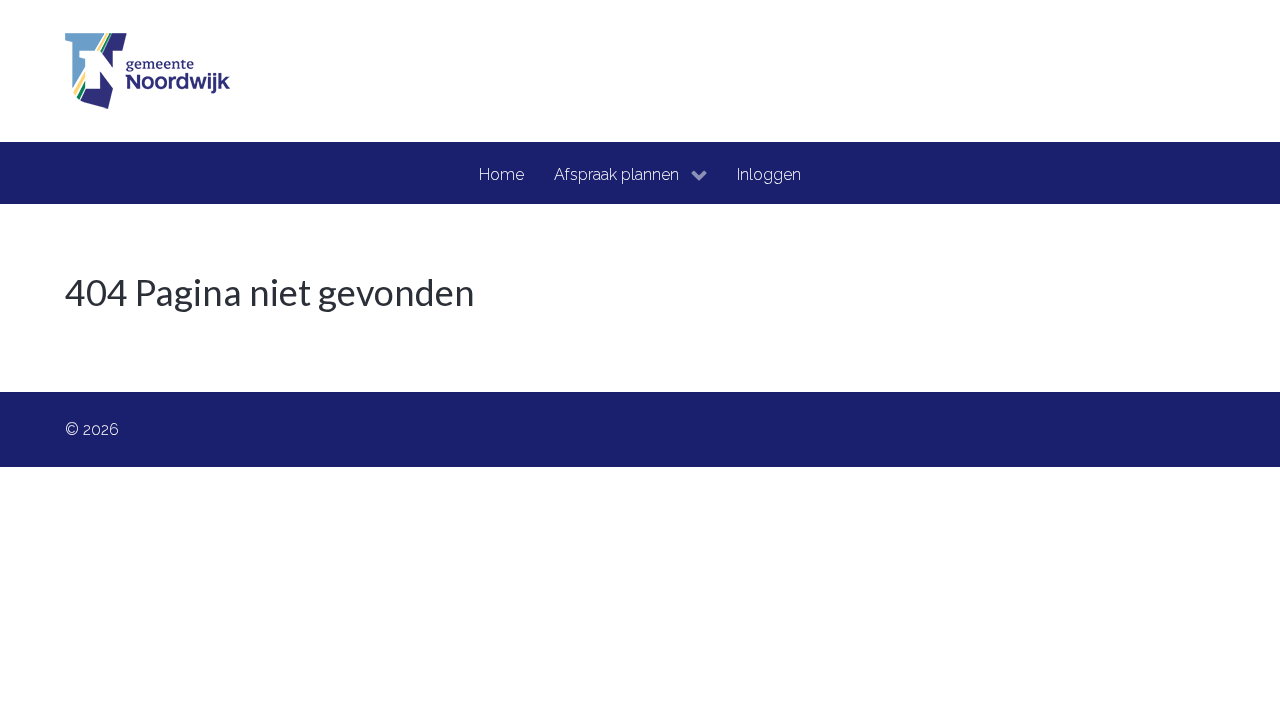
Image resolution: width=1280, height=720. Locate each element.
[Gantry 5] (147, 71)
